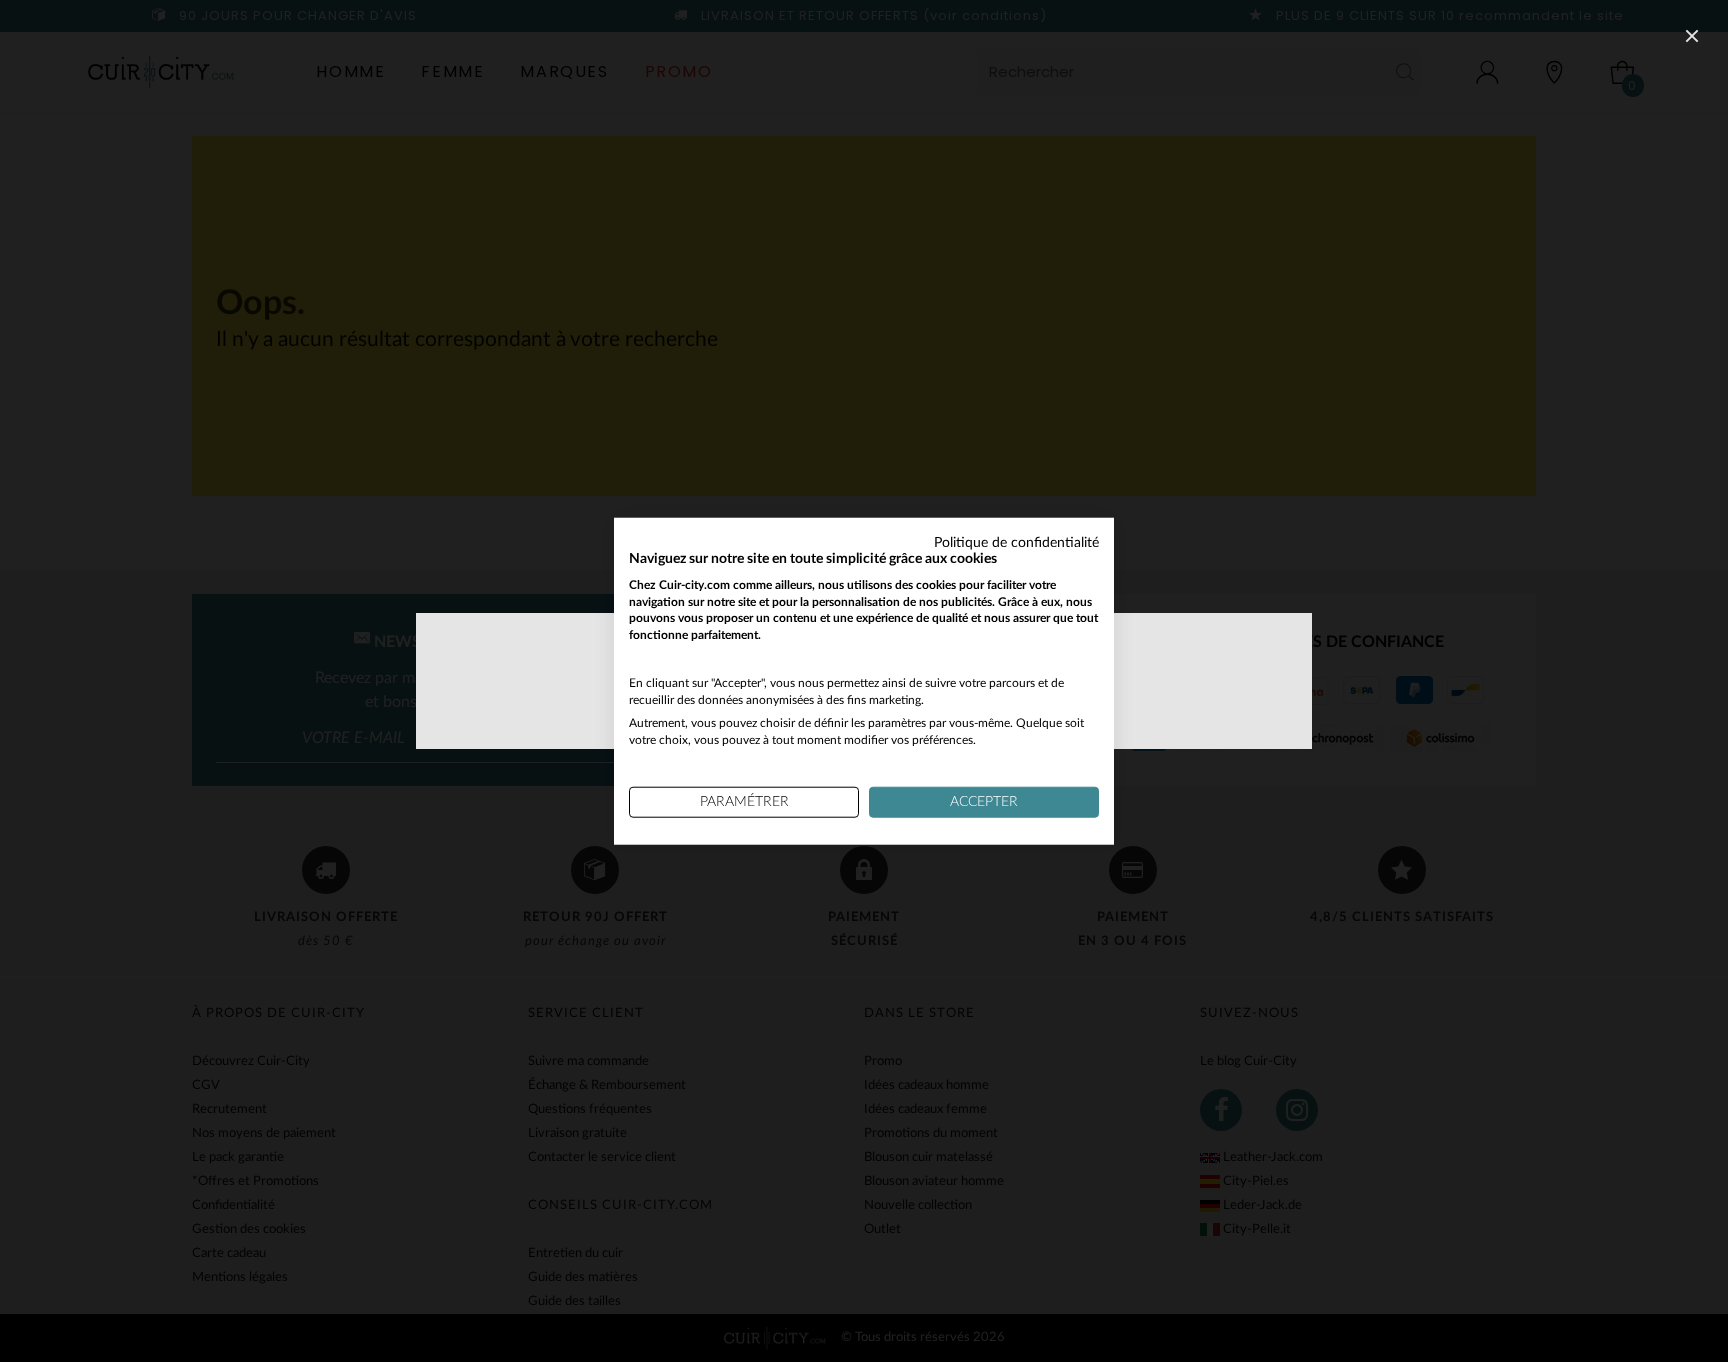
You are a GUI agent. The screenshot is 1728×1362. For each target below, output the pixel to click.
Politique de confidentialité (1016, 543)
